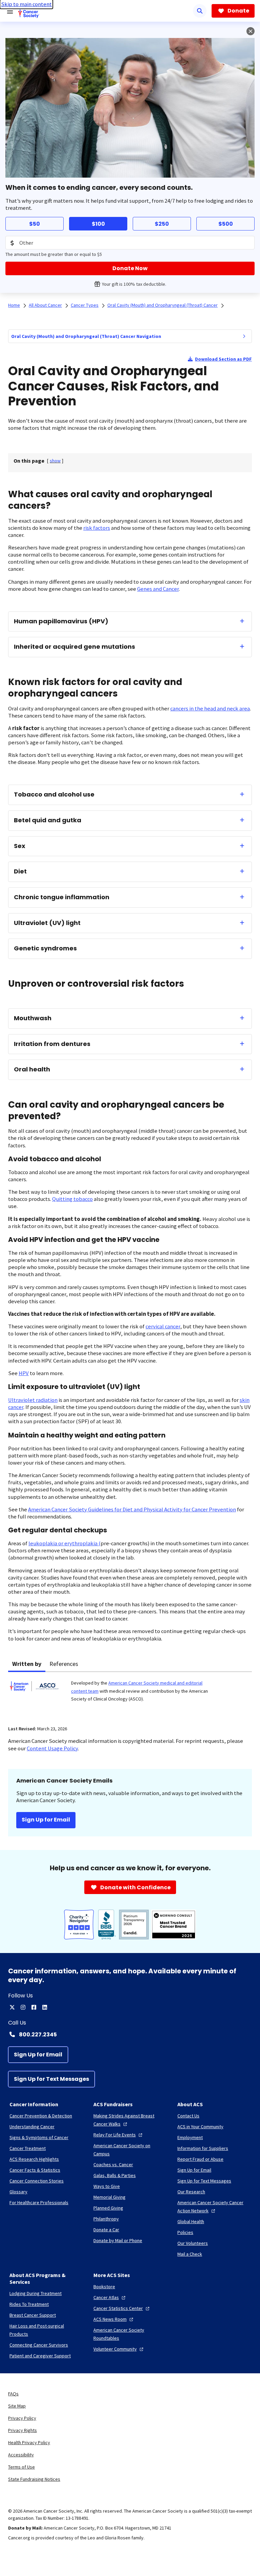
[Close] (251, 31)
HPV (24, 1373)
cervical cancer (163, 1326)
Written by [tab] (27, 1664)
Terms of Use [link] (21, 2467)
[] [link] (55, 461)
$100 (98, 224)
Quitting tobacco (72, 1199)
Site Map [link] (17, 2406)
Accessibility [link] (21, 2455)
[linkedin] (45, 2007)
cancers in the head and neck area (210, 709)
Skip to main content (26, 4)
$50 (35, 224)
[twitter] (12, 2007)
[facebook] (34, 2007)
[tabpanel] (130, 1695)
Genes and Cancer (158, 589)
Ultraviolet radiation (33, 1400)
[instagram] (23, 2007)
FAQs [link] (13, 2394)
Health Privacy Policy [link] (29, 2442)
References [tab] (64, 1664)
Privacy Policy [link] (22, 2418)
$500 (226, 224)
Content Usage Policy (52, 1748)
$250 (162, 224)
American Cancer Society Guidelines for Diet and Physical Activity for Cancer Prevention (132, 1510)
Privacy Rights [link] (23, 2430)
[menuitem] (244, 336)
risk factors (97, 528)
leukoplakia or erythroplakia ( (64, 1543)
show (55, 461)
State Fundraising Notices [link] (34, 2479)
